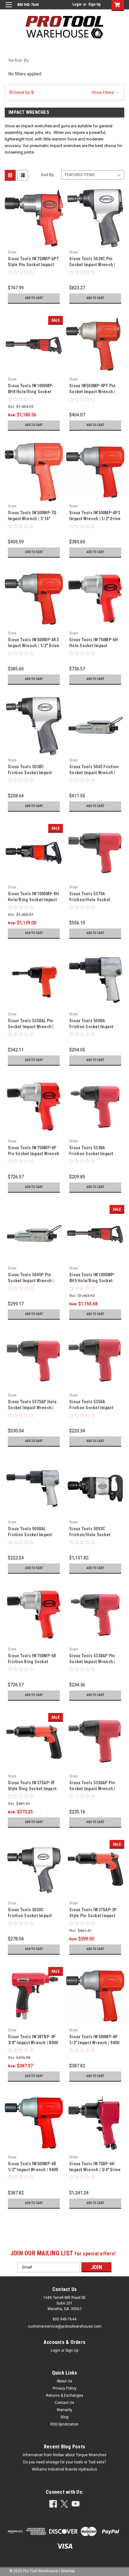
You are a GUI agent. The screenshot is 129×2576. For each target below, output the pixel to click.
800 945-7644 (64, 2319)
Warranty (64, 2410)
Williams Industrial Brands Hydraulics (64, 2469)
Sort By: (48, 175)
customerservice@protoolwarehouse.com (65, 2326)
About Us (64, 2381)
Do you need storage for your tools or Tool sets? (64, 2462)
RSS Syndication (64, 2424)
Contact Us (64, 2403)
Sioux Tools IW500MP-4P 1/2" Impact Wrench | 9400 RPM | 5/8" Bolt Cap (94, 2043)
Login (77, 4)
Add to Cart (34, 298)
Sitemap (68, 2571)
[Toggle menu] (9, 9)
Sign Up (95, 4)
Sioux (12, 252)
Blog (65, 2417)
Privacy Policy (64, 2388)
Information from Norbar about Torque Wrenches (65, 2455)
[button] (64, 92)
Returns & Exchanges (65, 2396)
